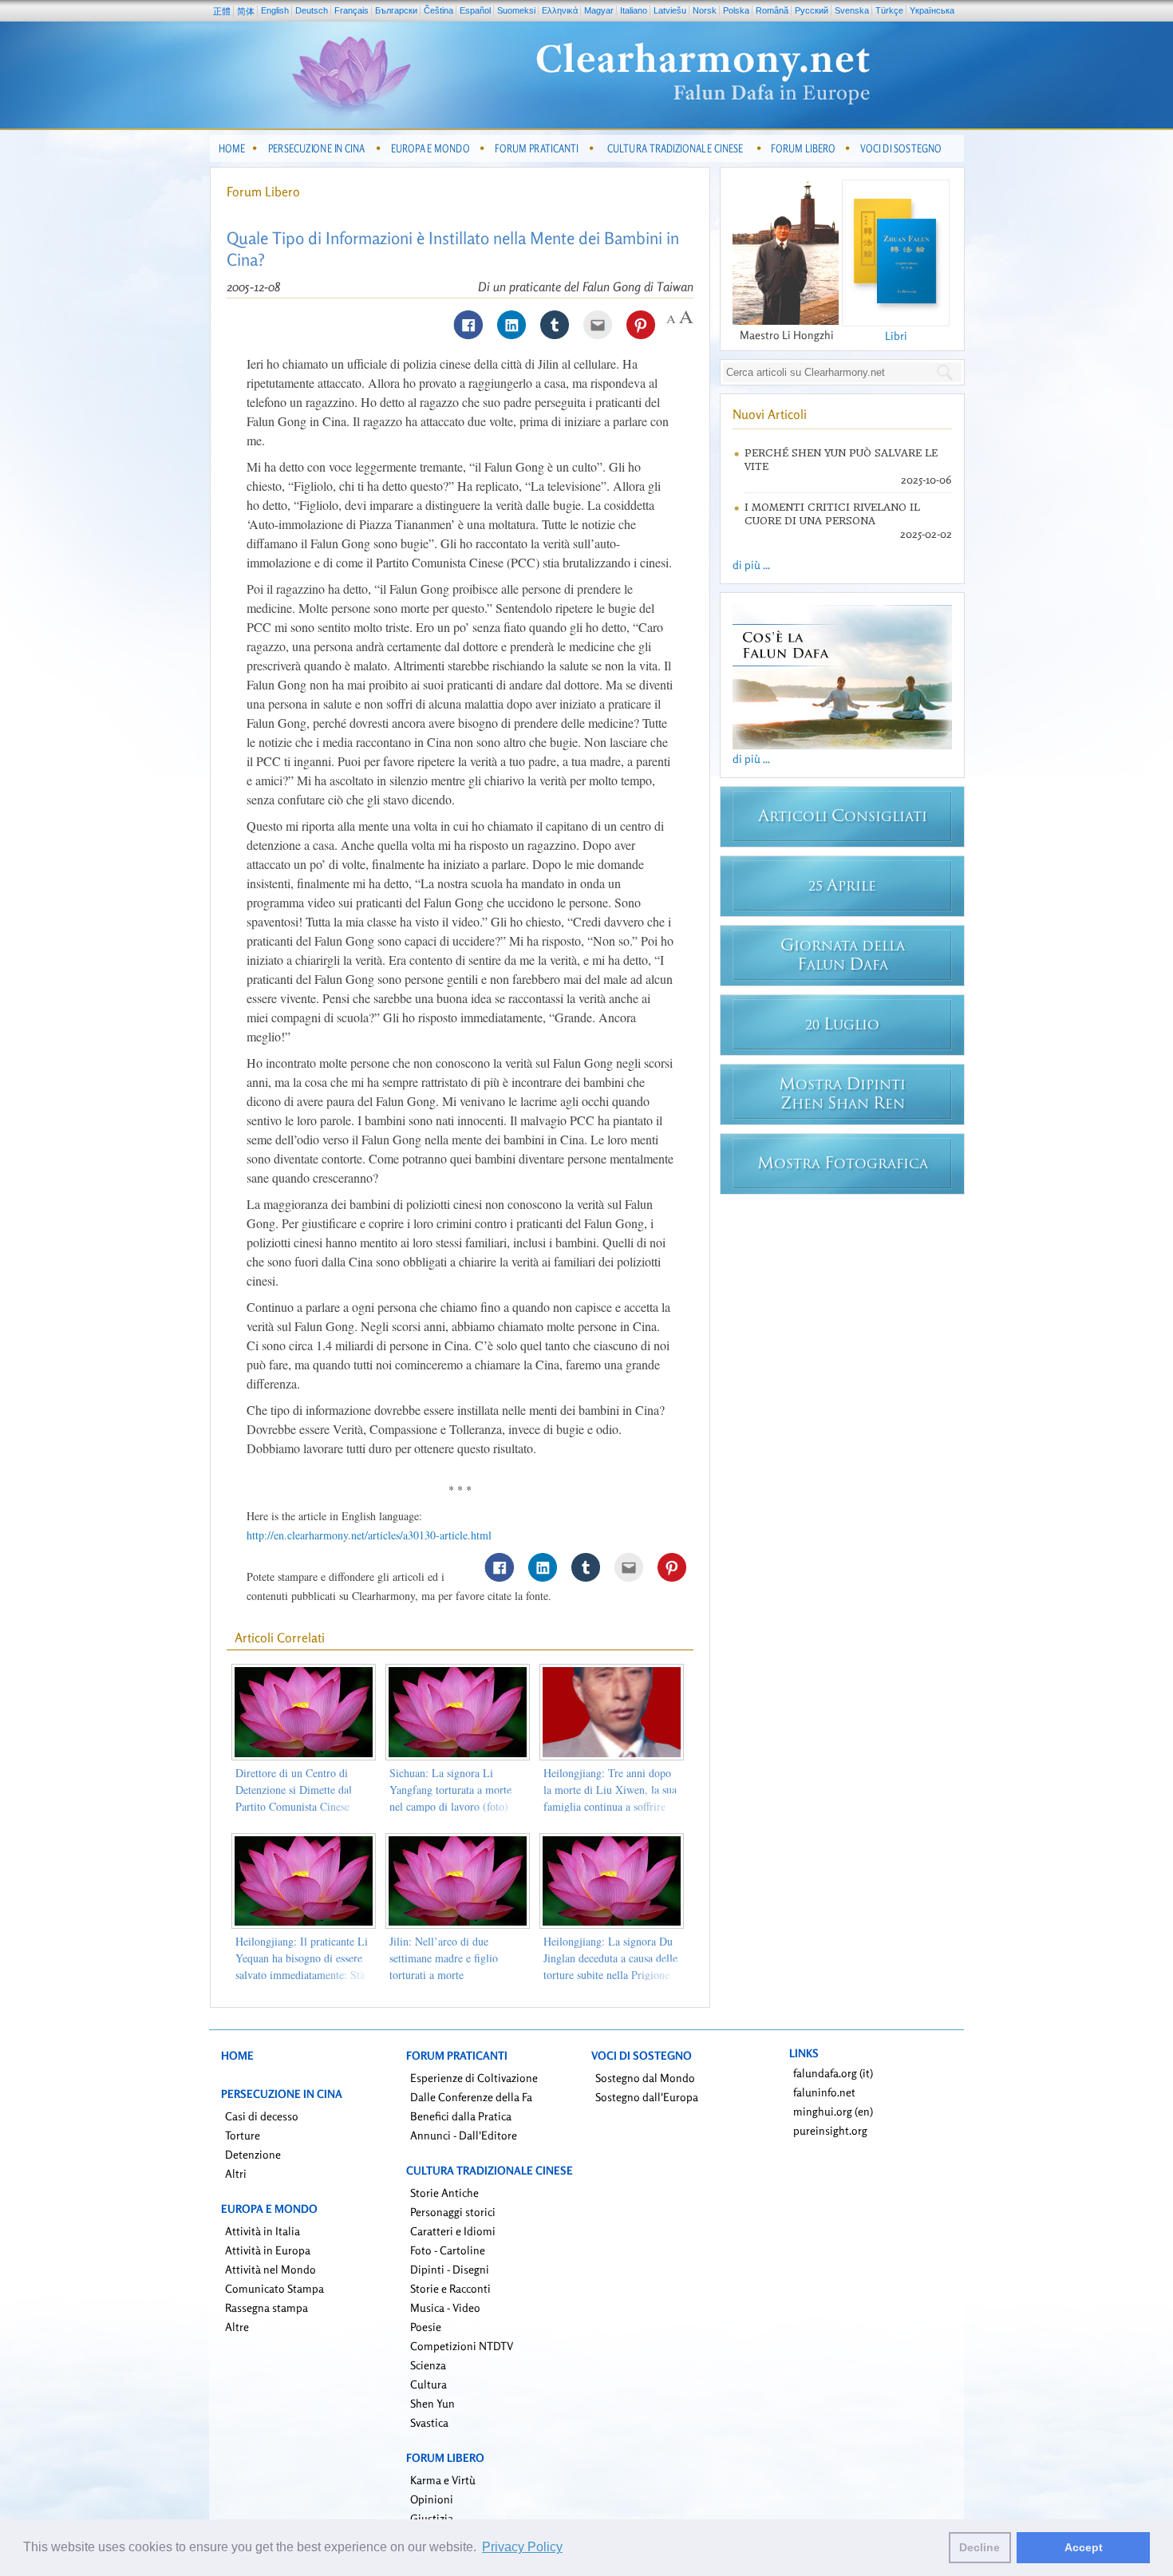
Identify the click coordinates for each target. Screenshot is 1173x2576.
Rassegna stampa (267, 2307)
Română (772, 10)
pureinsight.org (830, 2130)
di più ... (751, 565)
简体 (246, 11)
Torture (243, 2135)
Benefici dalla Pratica (461, 2116)
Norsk (705, 10)
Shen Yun (432, 2403)
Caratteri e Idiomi (453, 2231)
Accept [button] (1084, 2547)
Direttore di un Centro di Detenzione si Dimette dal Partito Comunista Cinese (294, 1790)
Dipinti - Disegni (450, 2269)
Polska (736, 10)
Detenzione (253, 2154)
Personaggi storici (453, 2212)
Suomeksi (516, 10)
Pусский (812, 10)
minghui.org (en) (833, 2111)
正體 (222, 11)
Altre (237, 2327)
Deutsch (312, 10)
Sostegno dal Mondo (645, 2078)
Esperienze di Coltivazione (474, 2078)
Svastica (429, 2422)
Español (475, 10)
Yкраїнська (932, 10)
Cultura (429, 2384)
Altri (236, 2173)
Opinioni (432, 2499)
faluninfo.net (824, 2092)
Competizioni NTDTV (462, 2346)
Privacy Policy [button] (522, 2547)
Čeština (438, 10)
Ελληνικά (560, 10)
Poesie (426, 2327)
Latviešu (670, 10)
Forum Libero (263, 192)
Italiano (634, 10)
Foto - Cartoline (448, 2250)
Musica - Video (445, 2307)
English (275, 10)
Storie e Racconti (450, 2288)
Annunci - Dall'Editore (464, 2135)
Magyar (599, 10)
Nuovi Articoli (770, 414)
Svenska (852, 10)
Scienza (428, 2365)
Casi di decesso (262, 2116)
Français (352, 10)
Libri (896, 336)
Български (396, 10)
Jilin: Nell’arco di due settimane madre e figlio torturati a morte (444, 1958)
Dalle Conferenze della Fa (471, 2097)
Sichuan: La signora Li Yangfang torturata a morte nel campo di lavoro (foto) (450, 1790)
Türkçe (889, 10)
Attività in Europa (268, 2250)
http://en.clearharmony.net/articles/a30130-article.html (369, 1535)
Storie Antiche (444, 2193)
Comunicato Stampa (274, 2288)
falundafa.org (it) (833, 2073)
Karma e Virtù (443, 2480)
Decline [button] (979, 2547)
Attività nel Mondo (271, 2269)
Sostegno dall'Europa (647, 2097)
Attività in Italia (263, 2231)
